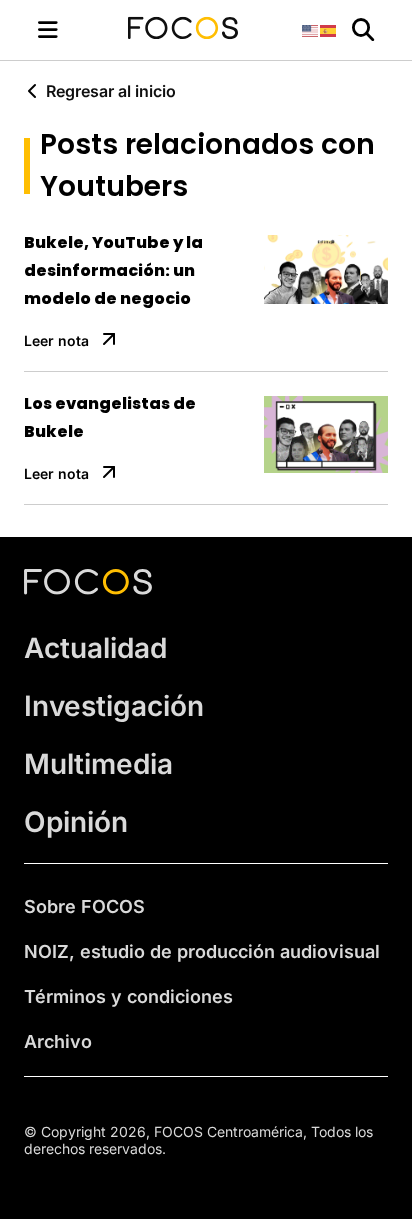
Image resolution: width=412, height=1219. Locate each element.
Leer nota (56, 340)
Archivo (58, 1041)
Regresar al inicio (111, 91)
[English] (311, 29)
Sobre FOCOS (84, 906)
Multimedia (98, 764)
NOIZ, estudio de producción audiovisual (202, 951)
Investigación (114, 706)
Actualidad (95, 648)
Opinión (76, 822)
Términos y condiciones (128, 996)
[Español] (329, 29)
